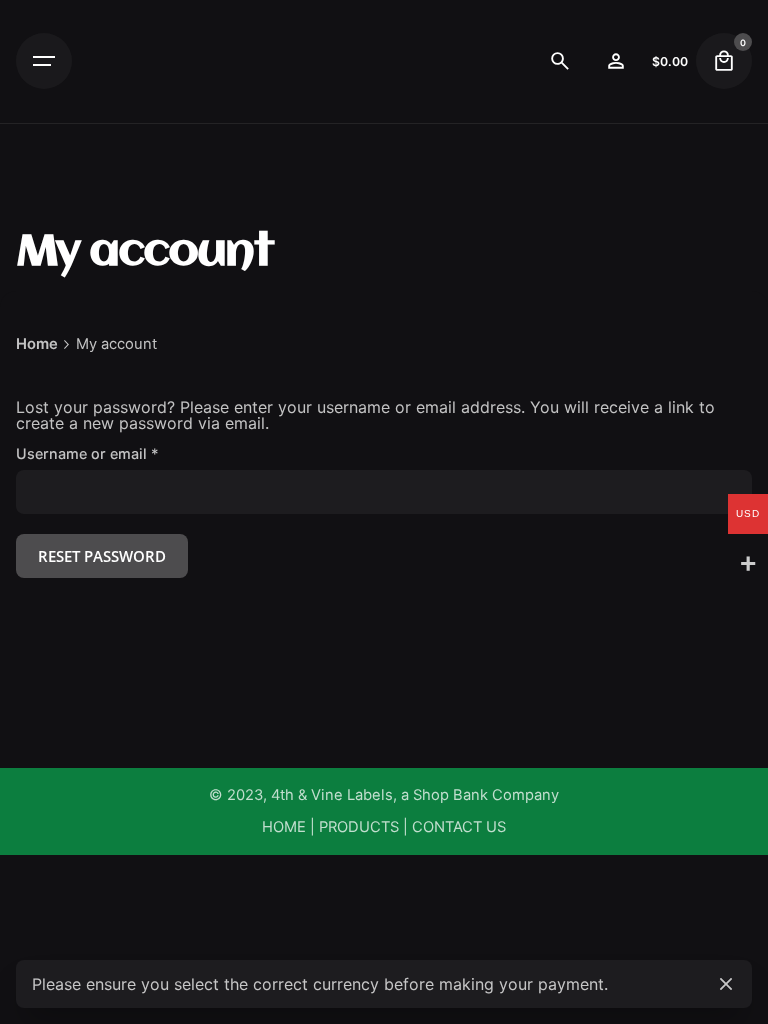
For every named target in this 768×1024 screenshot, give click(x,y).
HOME (284, 827)
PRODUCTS (359, 827)
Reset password (102, 556)
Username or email (118, 454)
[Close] (726, 984)
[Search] (560, 61)
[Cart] (724, 61)
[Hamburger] (44, 61)
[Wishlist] (616, 61)
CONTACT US (459, 827)
